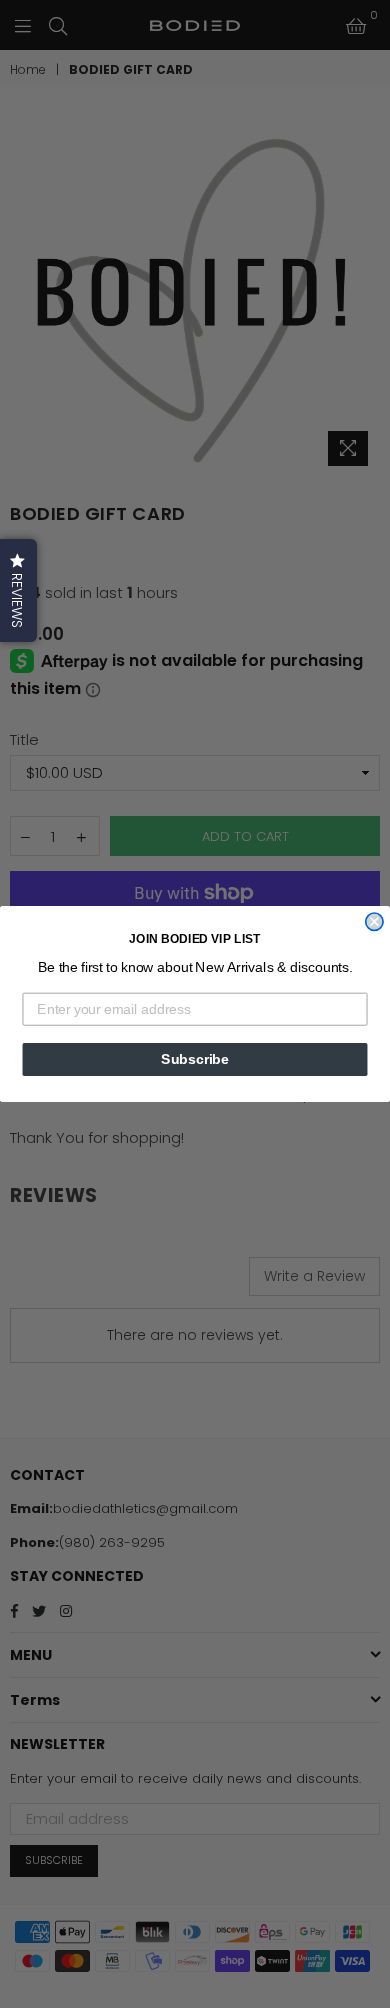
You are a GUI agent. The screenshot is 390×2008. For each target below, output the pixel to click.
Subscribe (195, 1059)
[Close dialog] (374, 921)
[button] (18, 590)
